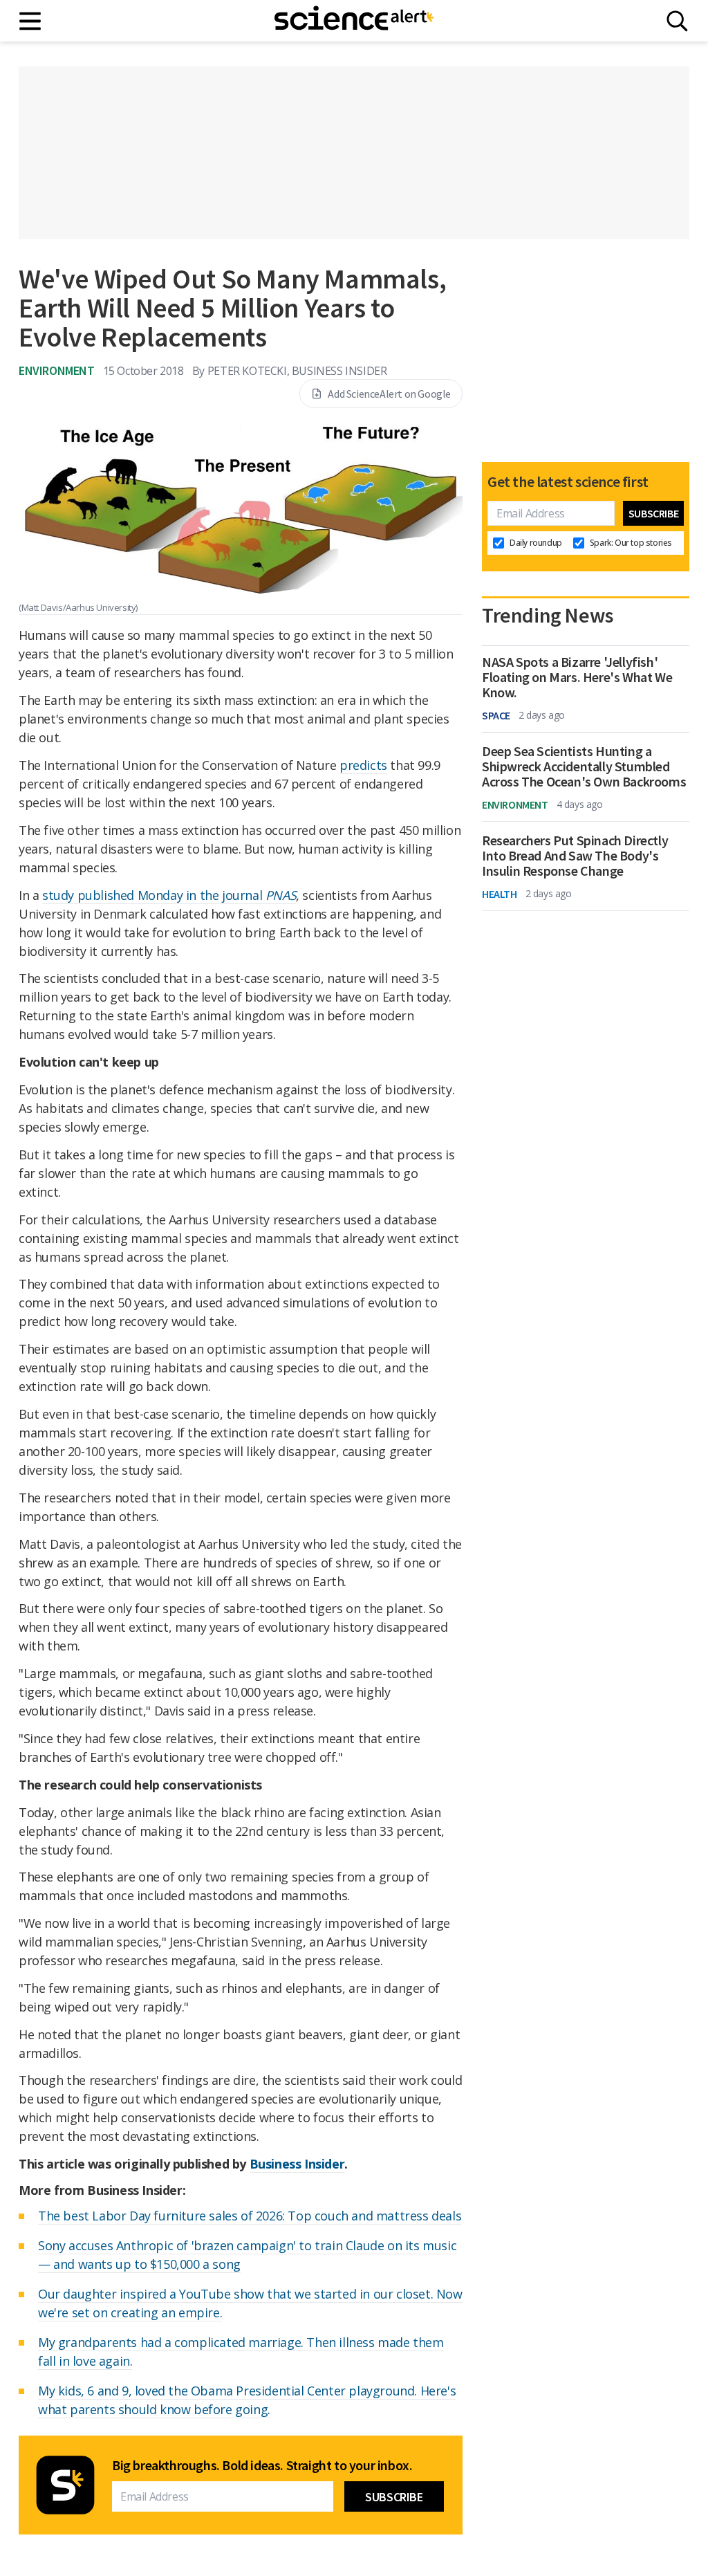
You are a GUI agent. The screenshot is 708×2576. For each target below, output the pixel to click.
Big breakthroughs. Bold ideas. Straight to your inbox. (262, 2465)
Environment (57, 370)
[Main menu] (31, 21)
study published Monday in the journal (169, 895)
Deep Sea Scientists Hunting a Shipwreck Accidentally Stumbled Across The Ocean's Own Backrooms (584, 766)
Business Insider (297, 2164)
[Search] (677, 21)
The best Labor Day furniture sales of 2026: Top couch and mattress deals (250, 2216)
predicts (363, 765)
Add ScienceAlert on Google (389, 394)
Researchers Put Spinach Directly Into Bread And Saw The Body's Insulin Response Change (575, 856)
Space (496, 715)
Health (500, 894)
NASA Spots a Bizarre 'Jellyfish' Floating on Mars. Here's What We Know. (577, 677)
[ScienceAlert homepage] (354, 21)
